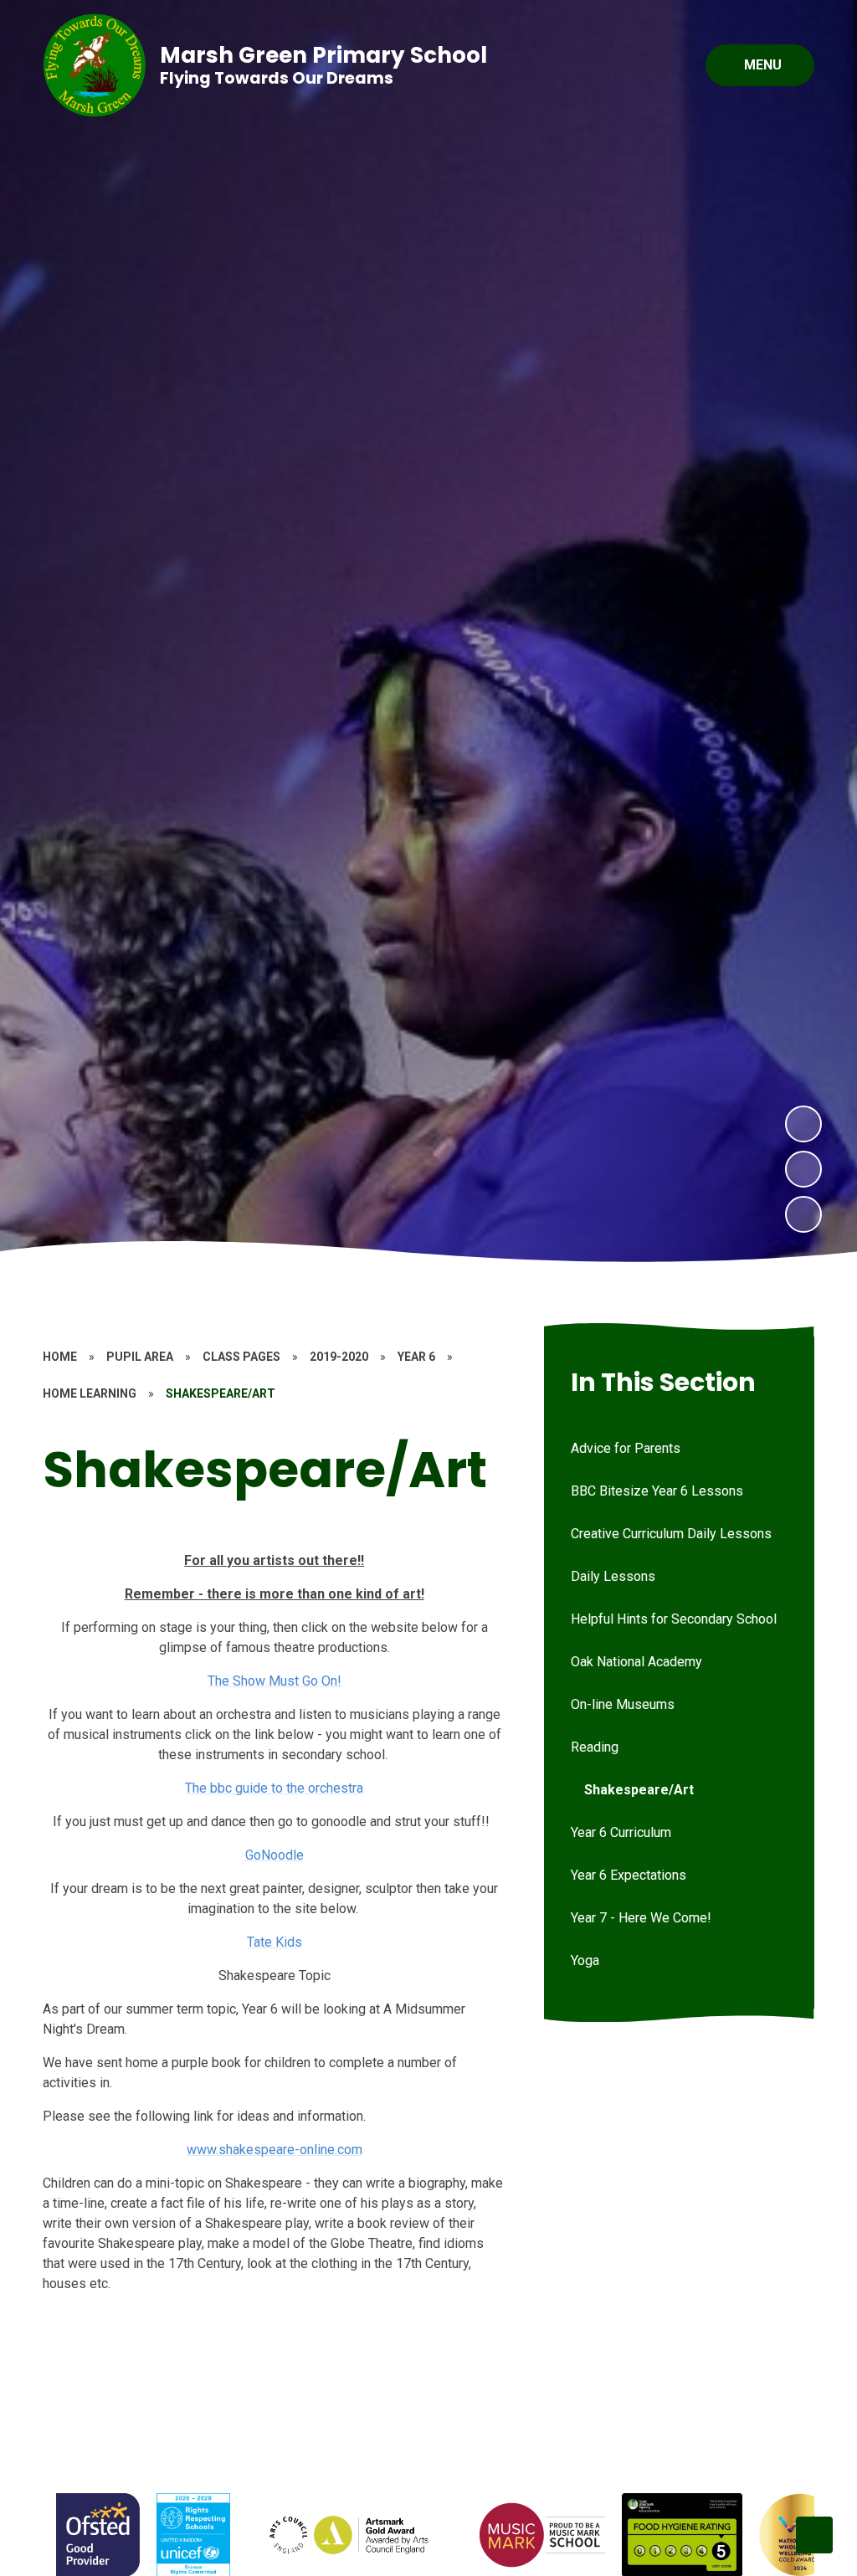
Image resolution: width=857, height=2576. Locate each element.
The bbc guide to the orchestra (274, 1788)
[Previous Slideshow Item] (803, 1169)
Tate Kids (275, 1942)
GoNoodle (275, 1855)
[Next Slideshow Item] (803, 1124)
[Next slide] (814, 2535)
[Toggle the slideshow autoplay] (803, 1214)
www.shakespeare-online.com (275, 2150)
